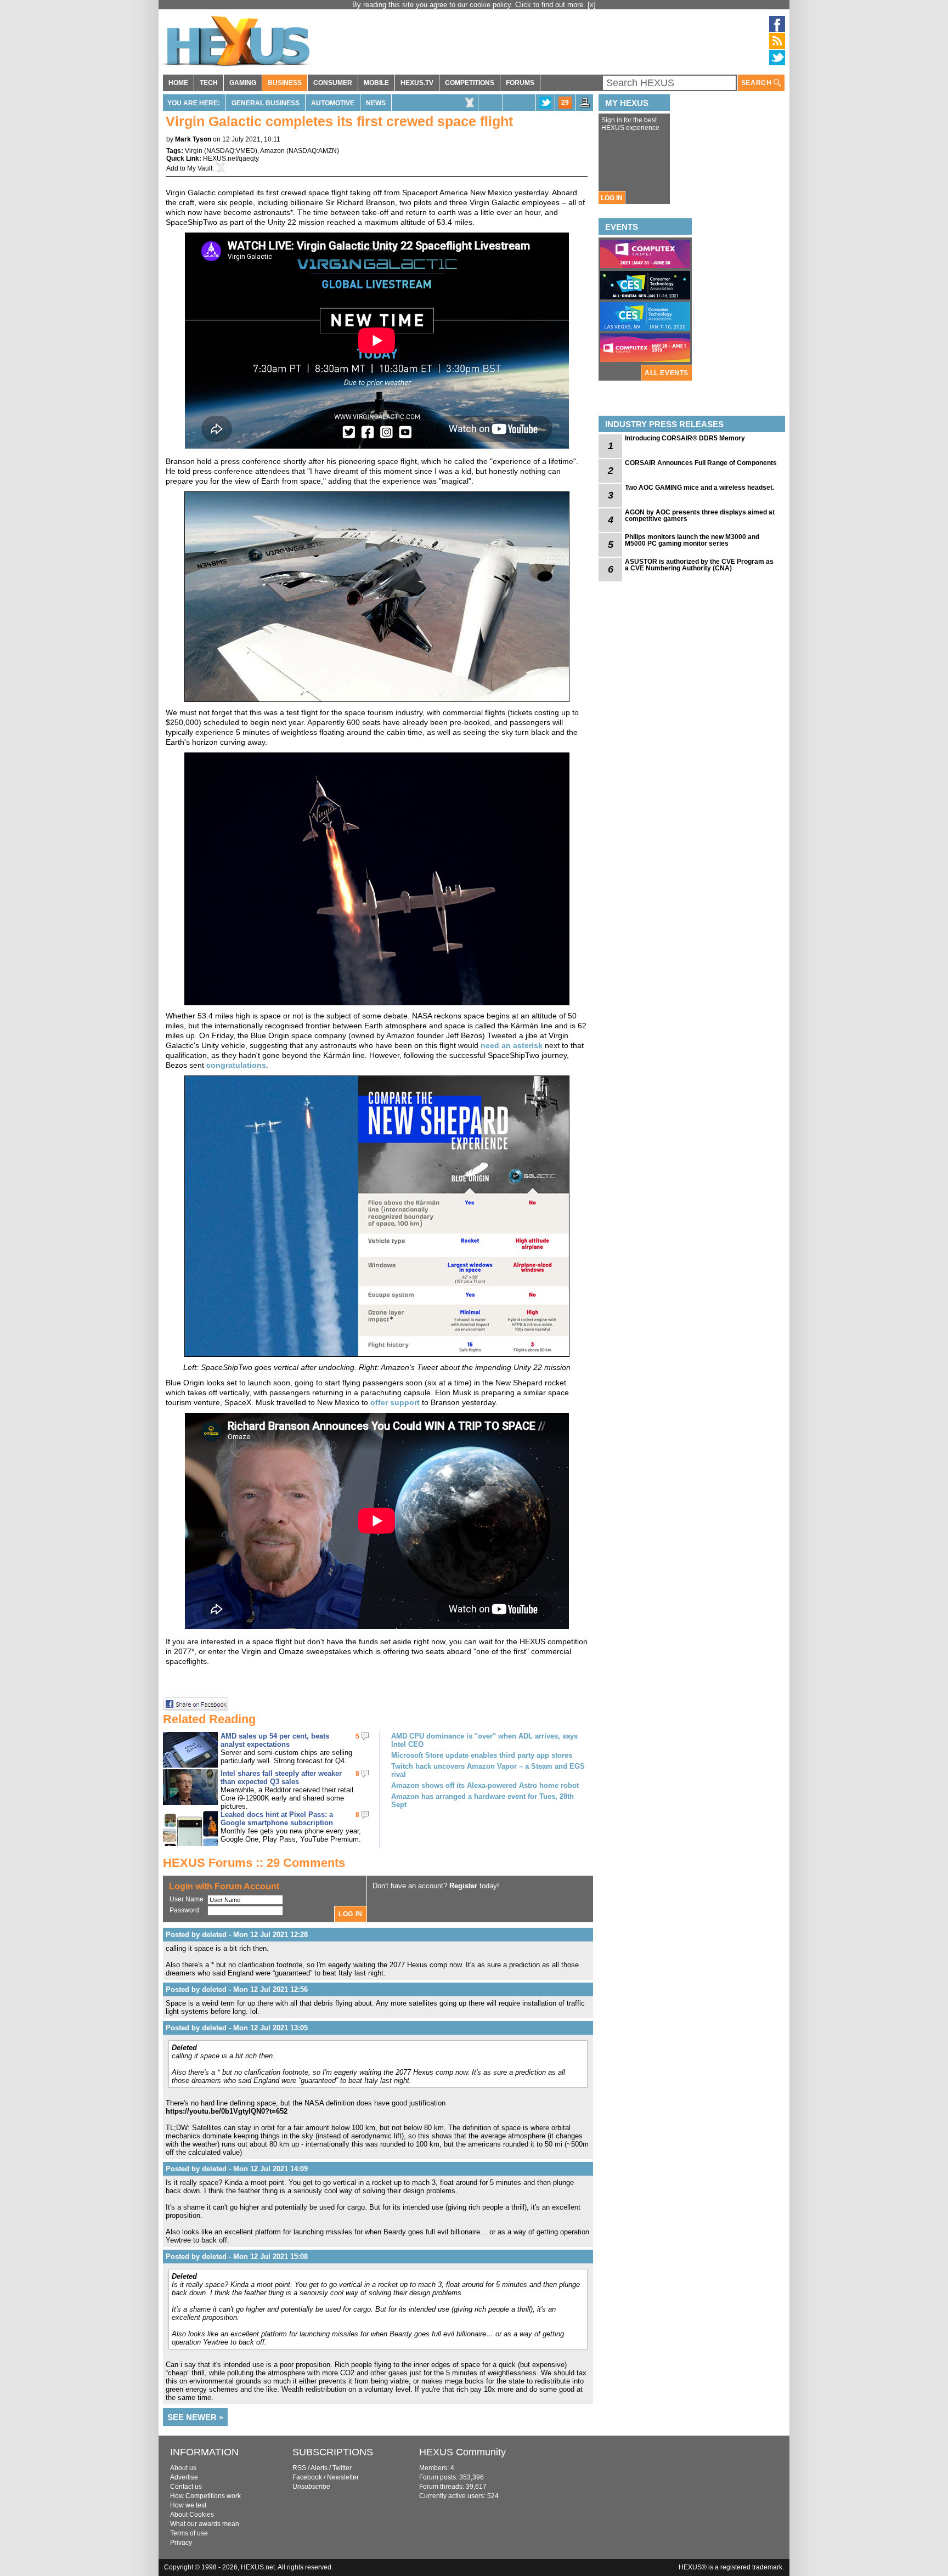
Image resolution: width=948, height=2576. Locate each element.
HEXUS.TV (417, 83)
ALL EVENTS (667, 373)
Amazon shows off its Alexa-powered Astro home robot (485, 1785)
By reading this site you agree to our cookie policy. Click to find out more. (470, 5)
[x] (592, 5)
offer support (395, 1402)
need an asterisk (512, 1045)
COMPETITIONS (470, 83)
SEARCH (757, 83)
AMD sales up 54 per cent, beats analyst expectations (275, 1740)
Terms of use (189, 2533)
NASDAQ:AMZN (313, 151)
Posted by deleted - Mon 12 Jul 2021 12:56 (237, 1989)
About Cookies (192, 2515)
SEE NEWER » (195, 2417)
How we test (188, 2505)
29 (565, 103)
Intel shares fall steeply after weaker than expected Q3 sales (281, 1777)
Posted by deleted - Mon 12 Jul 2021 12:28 (237, 1935)
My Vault (200, 168)
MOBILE (376, 83)
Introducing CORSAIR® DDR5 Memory (685, 438)
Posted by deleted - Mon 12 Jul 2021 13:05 (237, 2028)
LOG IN (612, 198)
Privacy (181, 2543)
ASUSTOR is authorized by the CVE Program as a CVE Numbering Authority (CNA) (699, 565)
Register (463, 1886)
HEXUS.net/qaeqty (231, 158)
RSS (299, 2468)
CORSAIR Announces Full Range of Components (701, 463)
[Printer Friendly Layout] (585, 106)
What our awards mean (205, 2524)
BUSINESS (285, 83)
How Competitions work (205, 2496)
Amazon (272, 151)
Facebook (307, 2477)
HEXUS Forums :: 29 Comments (254, 1863)
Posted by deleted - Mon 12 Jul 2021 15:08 (237, 2257)
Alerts (319, 2468)
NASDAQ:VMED (231, 151)
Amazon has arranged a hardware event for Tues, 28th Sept (483, 1801)
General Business (266, 103)
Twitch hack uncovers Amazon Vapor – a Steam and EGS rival (488, 1770)
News (376, 103)
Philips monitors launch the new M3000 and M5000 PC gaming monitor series (692, 540)
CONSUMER (333, 83)
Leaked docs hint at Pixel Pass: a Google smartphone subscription (277, 1819)
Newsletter (343, 2477)
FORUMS (520, 83)
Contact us (186, 2487)
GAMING (243, 83)
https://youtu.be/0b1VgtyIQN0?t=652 (227, 2111)
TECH (209, 83)
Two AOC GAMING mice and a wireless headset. (699, 488)
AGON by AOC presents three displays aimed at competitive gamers (700, 516)
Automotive (333, 103)
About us (183, 2468)
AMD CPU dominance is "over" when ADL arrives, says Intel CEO (484, 1740)
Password (184, 1910)
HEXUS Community (462, 2452)
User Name (187, 1899)
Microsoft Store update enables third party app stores (482, 1755)
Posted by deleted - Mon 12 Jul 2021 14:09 (237, 2169)
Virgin (194, 151)
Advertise (184, 2477)
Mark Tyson (193, 139)
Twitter (342, 2468)
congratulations (236, 1065)
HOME (178, 83)
